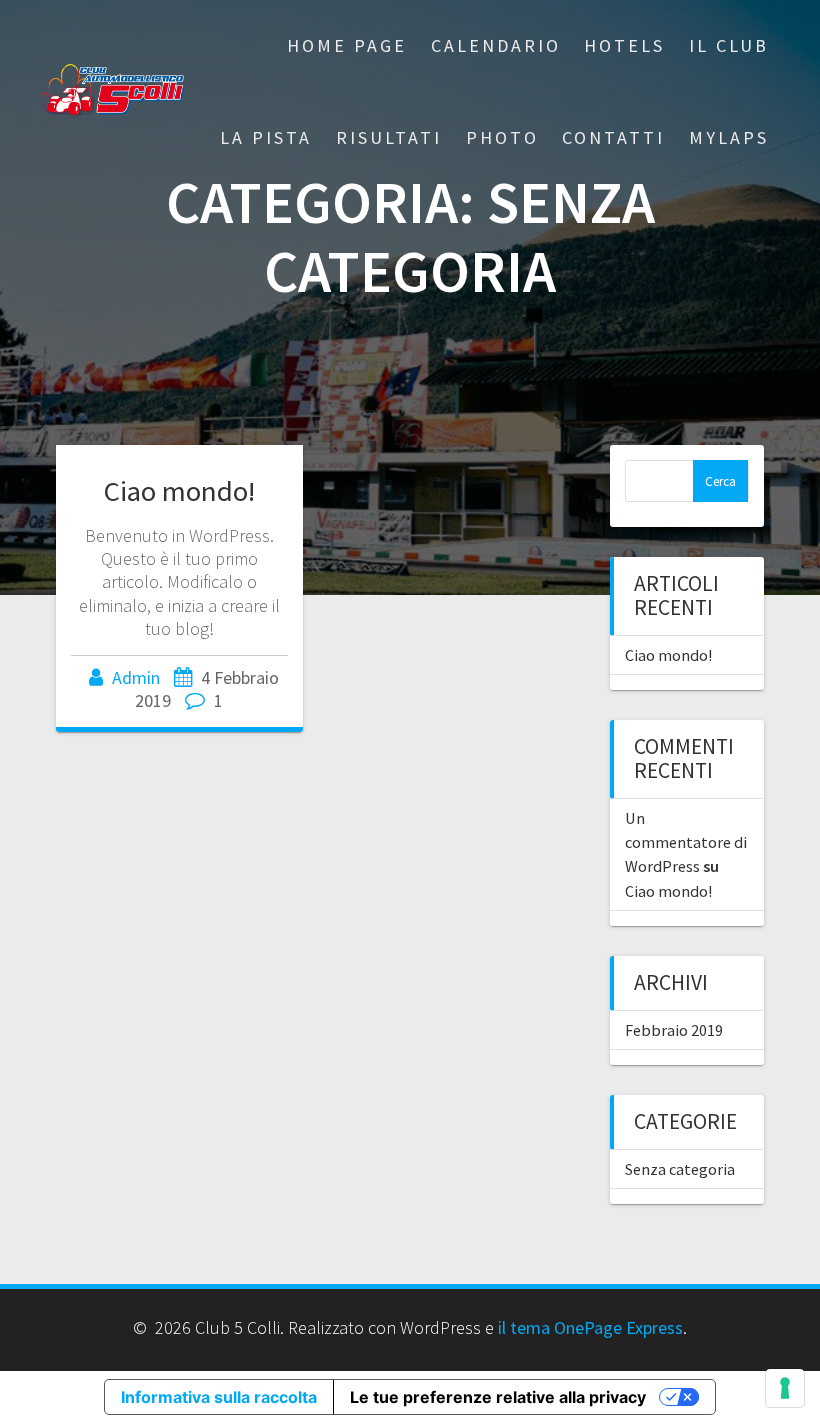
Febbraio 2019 (674, 1030)
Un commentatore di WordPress (686, 842)
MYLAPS (729, 137)
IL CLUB (729, 45)
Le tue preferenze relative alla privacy (498, 1397)
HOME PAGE (347, 45)
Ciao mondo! (179, 491)
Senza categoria (680, 1169)
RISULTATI (389, 137)
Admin (136, 677)
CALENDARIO (496, 45)
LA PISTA (266, 137)
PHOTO (502, 137)
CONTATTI (613, 137)
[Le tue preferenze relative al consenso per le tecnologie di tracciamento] (785, 1388)
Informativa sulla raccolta (219, 1397)
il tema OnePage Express (590, 1327)
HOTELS (624, 45)
